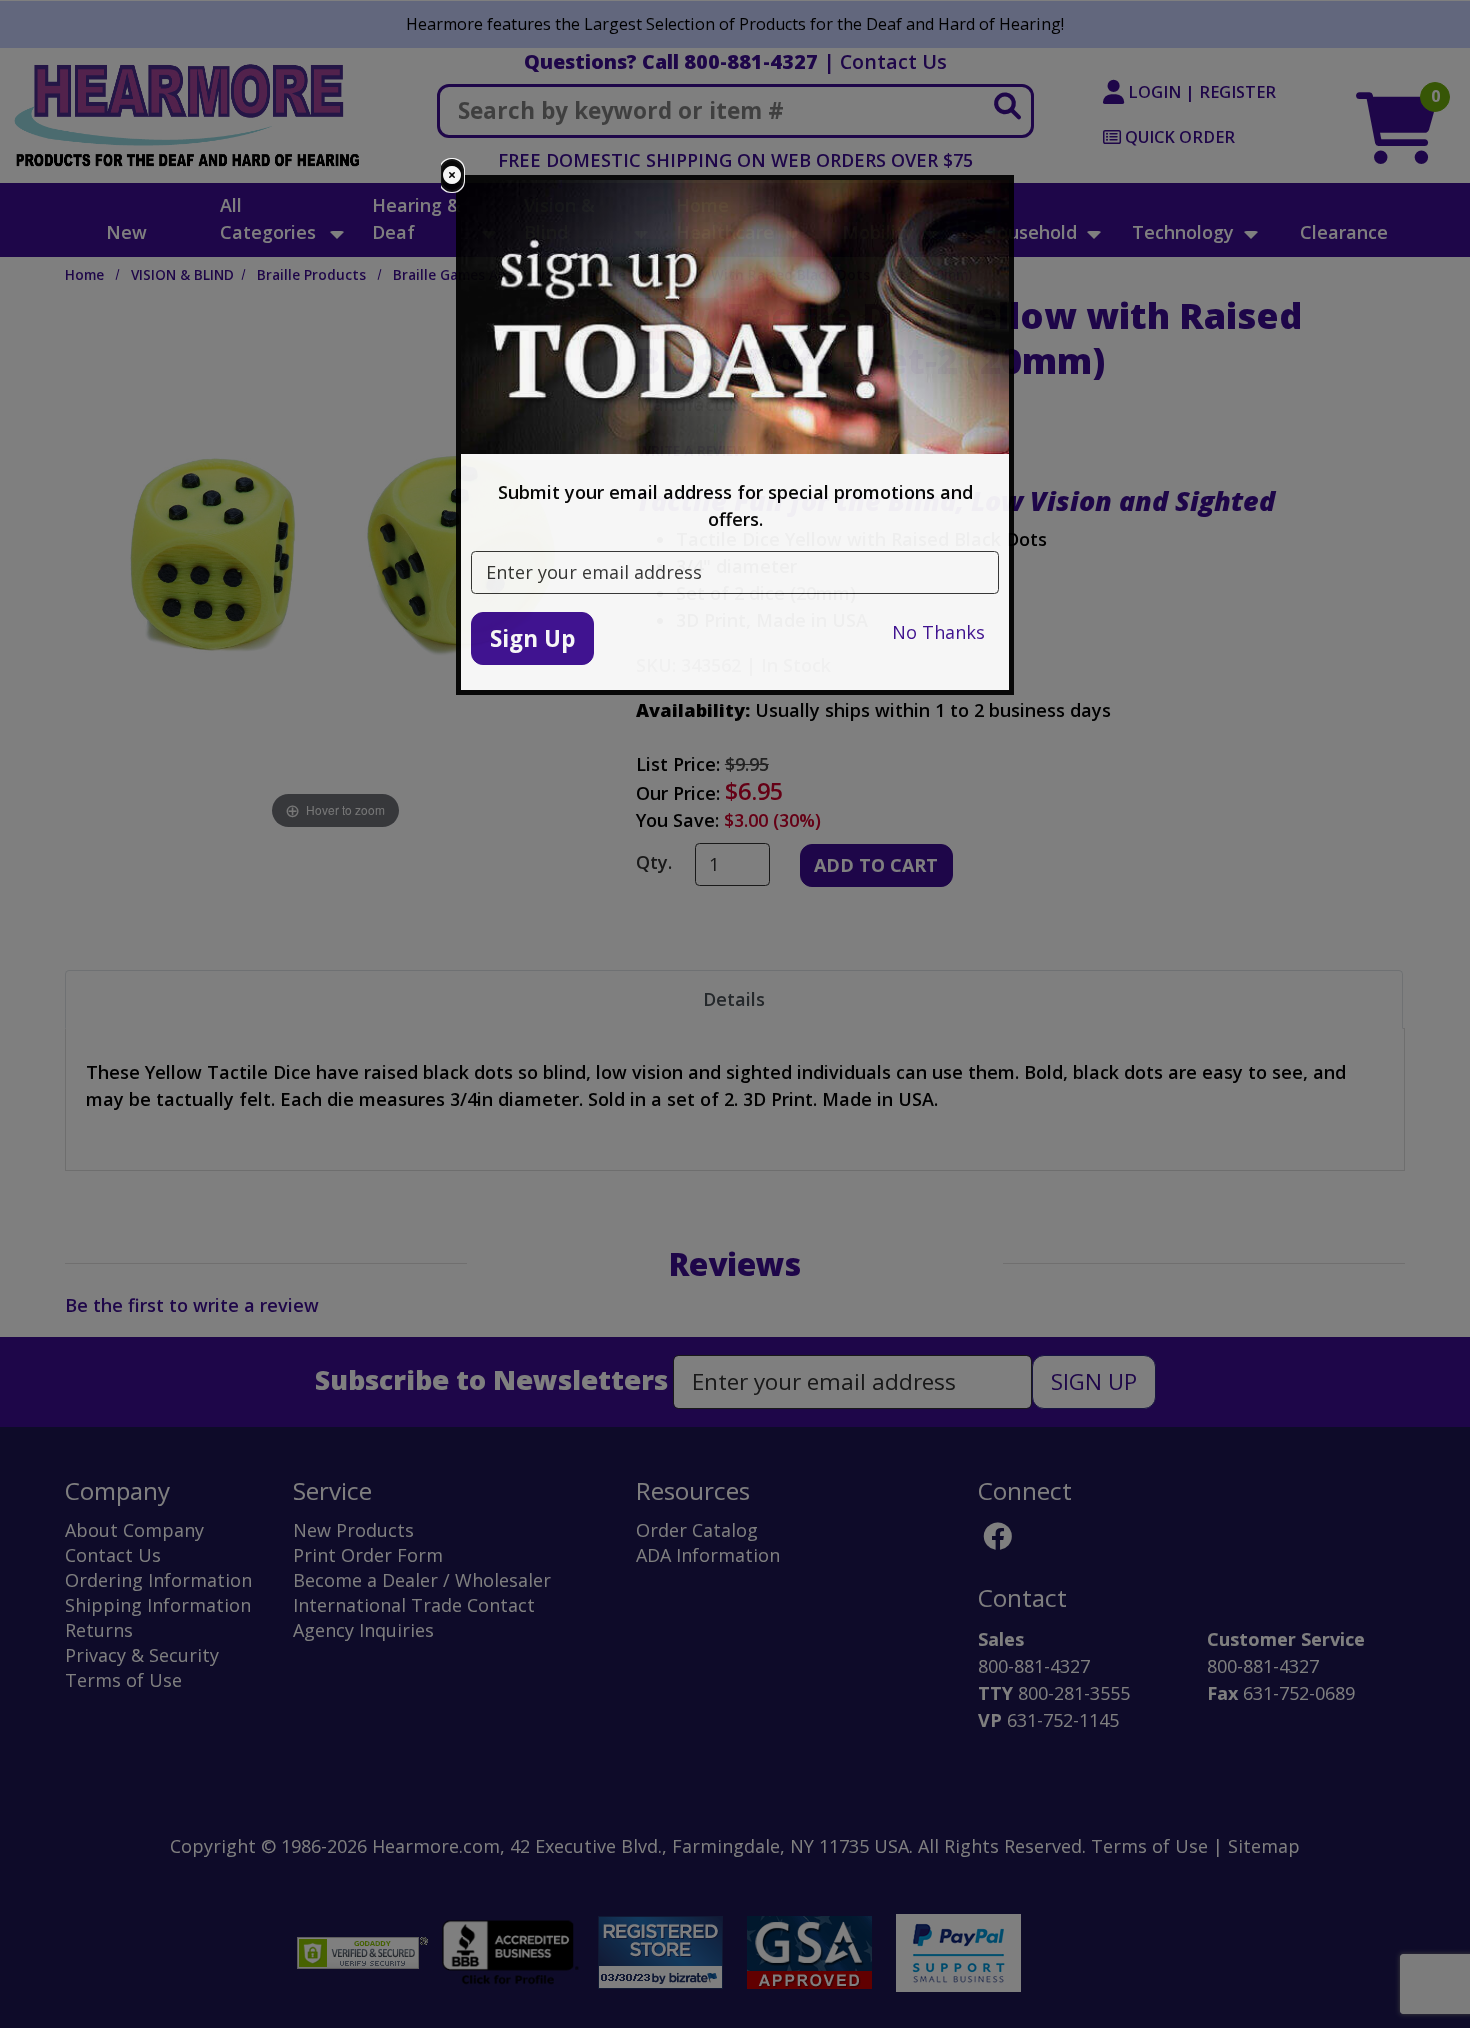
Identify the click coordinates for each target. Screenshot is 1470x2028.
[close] (452, 175)
